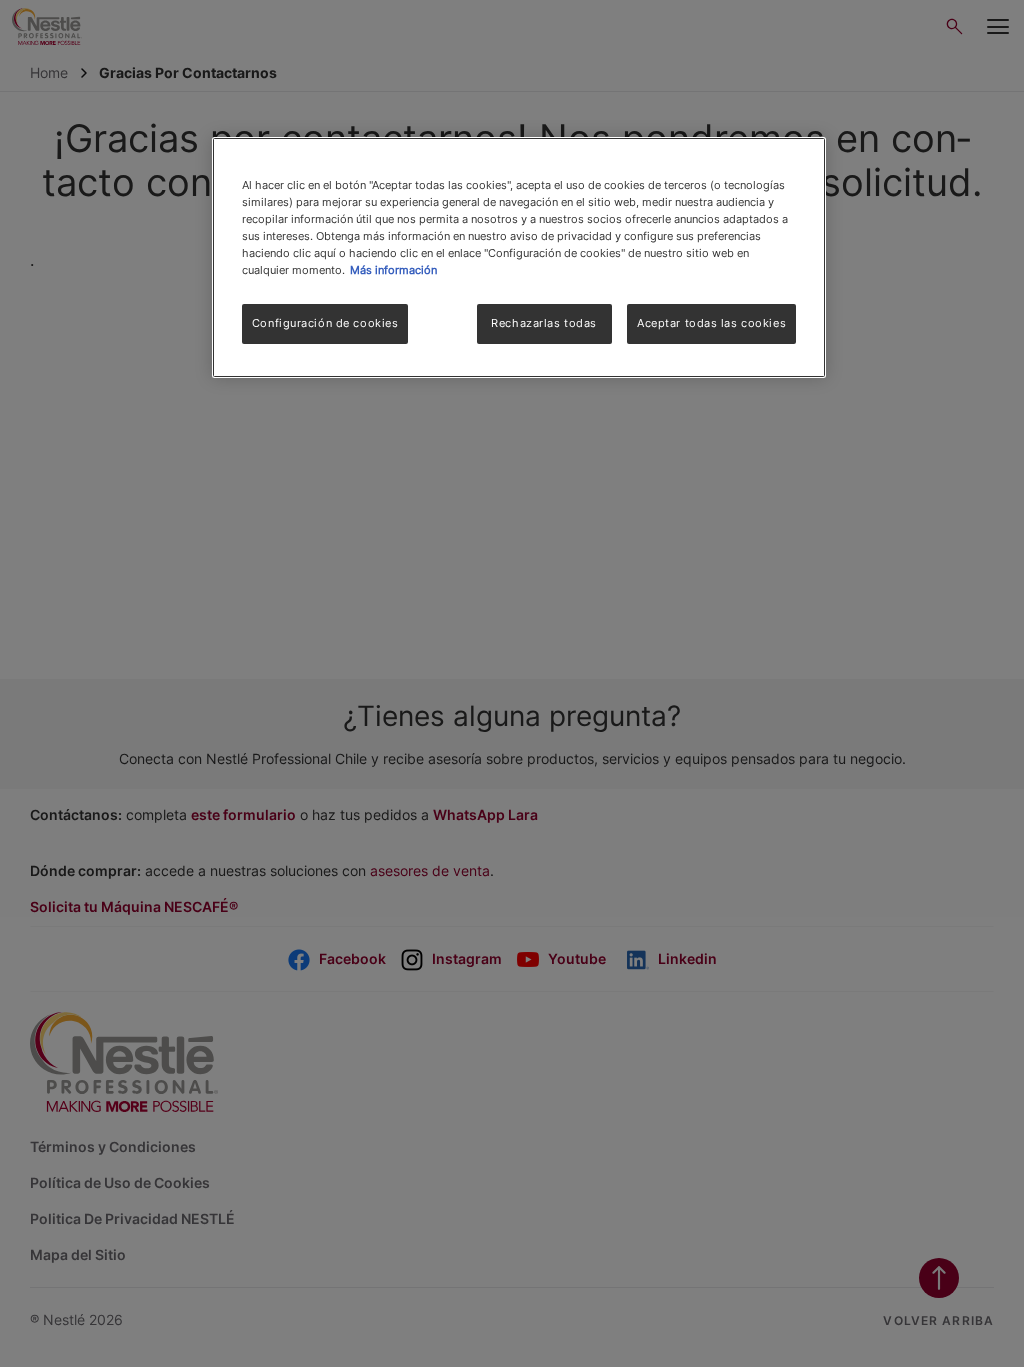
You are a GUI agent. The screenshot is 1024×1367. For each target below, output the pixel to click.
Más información (393, 270)
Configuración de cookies (325, 323)
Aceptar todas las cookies (711, 323)
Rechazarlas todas (544, 323)
